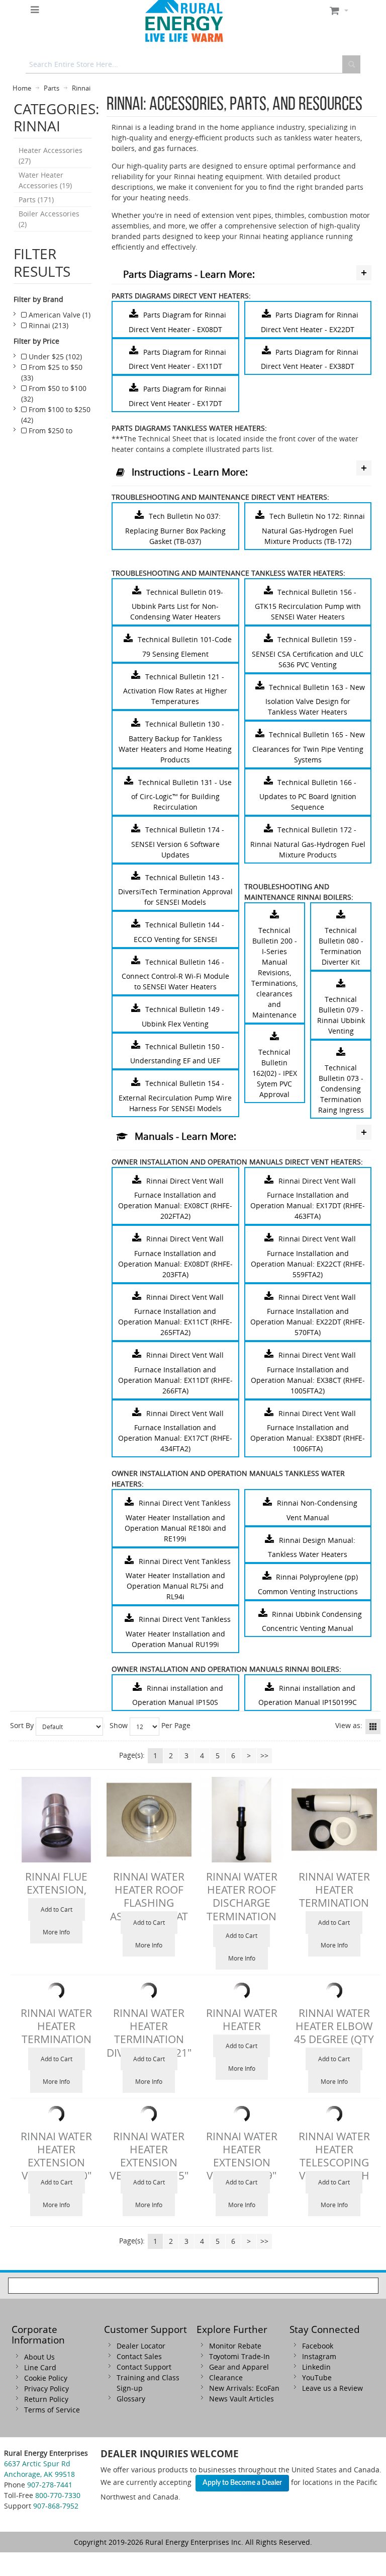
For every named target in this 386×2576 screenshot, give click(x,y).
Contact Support (144, 2367)
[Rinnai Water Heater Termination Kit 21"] (56, 1991)
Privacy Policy (46, 2389)
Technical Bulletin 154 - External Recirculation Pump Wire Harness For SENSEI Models (175, 1096)
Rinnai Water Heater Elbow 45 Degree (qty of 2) (334, 2033)
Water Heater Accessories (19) (45, 180)
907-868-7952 (56, 2506)
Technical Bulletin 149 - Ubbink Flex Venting (183, 1017)
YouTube (317, 2377)
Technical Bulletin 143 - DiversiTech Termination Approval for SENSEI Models (175, 889)
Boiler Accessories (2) (49, 219)
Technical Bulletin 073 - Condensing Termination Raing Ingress (341, 1089)
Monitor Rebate (235, 2346)
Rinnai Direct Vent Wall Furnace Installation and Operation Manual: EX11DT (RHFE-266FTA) (175, 1373)
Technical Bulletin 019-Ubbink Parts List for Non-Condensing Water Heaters (177, 604)
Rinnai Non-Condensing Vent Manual (317, 1510)
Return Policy (46, 2399)
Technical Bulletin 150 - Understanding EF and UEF (177, 1053)
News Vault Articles (242, 2399)
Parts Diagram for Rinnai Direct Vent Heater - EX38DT (310, 359)
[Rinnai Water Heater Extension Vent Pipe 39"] (242, 2114)
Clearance (226, 2377)
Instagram (319, 2356)
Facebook (318, 2346)
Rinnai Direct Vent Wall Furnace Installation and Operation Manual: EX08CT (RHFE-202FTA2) (175, 1199)
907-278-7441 (50, 2485)
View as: (349, 1725)
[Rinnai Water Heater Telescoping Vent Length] (334, 2114)
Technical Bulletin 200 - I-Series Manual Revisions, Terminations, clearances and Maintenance (274, 972)
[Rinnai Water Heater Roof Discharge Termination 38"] (242, 1820)
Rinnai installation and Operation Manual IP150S (177, 1695)
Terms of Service (52, 2410)
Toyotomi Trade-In (239, 2356)
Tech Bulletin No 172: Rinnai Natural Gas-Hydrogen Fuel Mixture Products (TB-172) (313, 529)
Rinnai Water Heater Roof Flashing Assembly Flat (149, 1896)
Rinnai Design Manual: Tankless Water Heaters (312, 1547)
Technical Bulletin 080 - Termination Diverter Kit (341, 946)
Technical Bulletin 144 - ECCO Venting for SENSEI (179, 932)
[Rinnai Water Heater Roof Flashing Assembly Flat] (149, 1820)
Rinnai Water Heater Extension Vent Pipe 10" (56, 2156)
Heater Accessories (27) (51, 155)
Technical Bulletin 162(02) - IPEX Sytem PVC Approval (275, 1073)
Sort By (22, 1725)
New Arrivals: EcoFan (244, 2388)
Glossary (131, 2399)
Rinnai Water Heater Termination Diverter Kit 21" (149, 2033)
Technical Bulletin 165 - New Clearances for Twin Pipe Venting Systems (309, 747)
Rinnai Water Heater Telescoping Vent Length (334, 2156)
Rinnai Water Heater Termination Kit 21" (56, 2033)
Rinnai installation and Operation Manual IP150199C (308, 1695)
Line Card (40, 2367)
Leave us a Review (332, 2388)
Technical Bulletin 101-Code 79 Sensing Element (185, 647)
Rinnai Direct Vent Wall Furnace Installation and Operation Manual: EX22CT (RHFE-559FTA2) (308, 1257)
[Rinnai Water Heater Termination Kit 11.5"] (334, 1820)
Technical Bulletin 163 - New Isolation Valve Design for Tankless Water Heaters (315, 699)
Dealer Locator (141, 2346)
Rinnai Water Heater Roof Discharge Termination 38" (242, 1903)
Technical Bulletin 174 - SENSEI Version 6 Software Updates (178, 842)
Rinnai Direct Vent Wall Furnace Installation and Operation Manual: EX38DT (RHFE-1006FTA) (308, 1431)
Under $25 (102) (54, 357)
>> (264, 1755)
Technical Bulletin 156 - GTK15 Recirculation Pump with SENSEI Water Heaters (308, 604)
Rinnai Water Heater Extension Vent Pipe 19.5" (149, 2156)
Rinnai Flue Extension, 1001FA (56, 1890)
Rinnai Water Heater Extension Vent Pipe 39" (242, 2156)
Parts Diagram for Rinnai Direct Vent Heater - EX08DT (177, 322)
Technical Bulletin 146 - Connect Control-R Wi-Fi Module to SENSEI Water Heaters (175, 974)
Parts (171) (36, 200)
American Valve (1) (59, 315)
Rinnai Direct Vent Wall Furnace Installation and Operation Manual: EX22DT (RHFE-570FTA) (308, 1315)
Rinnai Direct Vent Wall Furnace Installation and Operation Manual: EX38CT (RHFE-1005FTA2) (308, 1373)
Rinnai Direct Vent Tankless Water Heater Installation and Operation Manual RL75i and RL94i (178, 1579)
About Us (39, 2357)
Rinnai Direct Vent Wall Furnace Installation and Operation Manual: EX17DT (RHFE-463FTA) (308, 1199)
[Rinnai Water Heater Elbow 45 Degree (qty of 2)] (334, 1991)
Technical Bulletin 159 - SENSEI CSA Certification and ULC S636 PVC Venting (308, 652)
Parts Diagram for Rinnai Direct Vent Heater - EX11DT (177, 359)
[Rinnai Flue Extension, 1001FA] (56, 1820)
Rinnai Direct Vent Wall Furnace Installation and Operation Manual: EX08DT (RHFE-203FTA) (175, 1257)
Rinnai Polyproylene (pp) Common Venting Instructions (308, 1584)
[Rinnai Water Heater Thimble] (242, 1991)
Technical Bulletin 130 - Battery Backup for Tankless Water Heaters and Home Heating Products (175, 742)
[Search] (351, 64)
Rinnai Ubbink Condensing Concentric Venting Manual (312, 1621)
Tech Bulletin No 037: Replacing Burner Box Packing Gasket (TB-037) (175, 529)
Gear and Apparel (239, 2367)
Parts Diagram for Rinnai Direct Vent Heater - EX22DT (310, 322)
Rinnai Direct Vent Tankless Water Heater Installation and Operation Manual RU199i (178, 1632)
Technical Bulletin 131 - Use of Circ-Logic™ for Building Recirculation (181, 794)
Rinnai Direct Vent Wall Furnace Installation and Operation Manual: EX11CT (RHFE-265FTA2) (175, 1315)
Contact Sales (139, 2356)
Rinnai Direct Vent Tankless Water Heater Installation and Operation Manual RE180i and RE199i (178, 1521)
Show (119, 1725)
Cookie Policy (46, 2378)
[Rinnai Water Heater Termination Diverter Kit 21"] (149, 1991)
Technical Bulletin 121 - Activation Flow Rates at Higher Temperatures (175, 689)
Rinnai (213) (47, 325)
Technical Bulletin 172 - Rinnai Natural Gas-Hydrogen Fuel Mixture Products (308, 842)
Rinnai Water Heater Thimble (242, 2026)
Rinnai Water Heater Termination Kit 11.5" (334, 1896)
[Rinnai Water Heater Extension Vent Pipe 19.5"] (149, 2114)
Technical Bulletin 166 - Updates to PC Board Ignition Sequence (308, 794)
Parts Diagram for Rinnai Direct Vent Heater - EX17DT (177, 396)
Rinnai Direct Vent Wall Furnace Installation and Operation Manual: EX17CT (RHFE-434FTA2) (175, 1431)
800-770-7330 (58, 2495)
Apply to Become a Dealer (242, 2483)
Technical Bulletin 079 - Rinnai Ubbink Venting (341, 1015)
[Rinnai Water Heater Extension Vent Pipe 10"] (56, 2114)
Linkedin (316, 2367)
